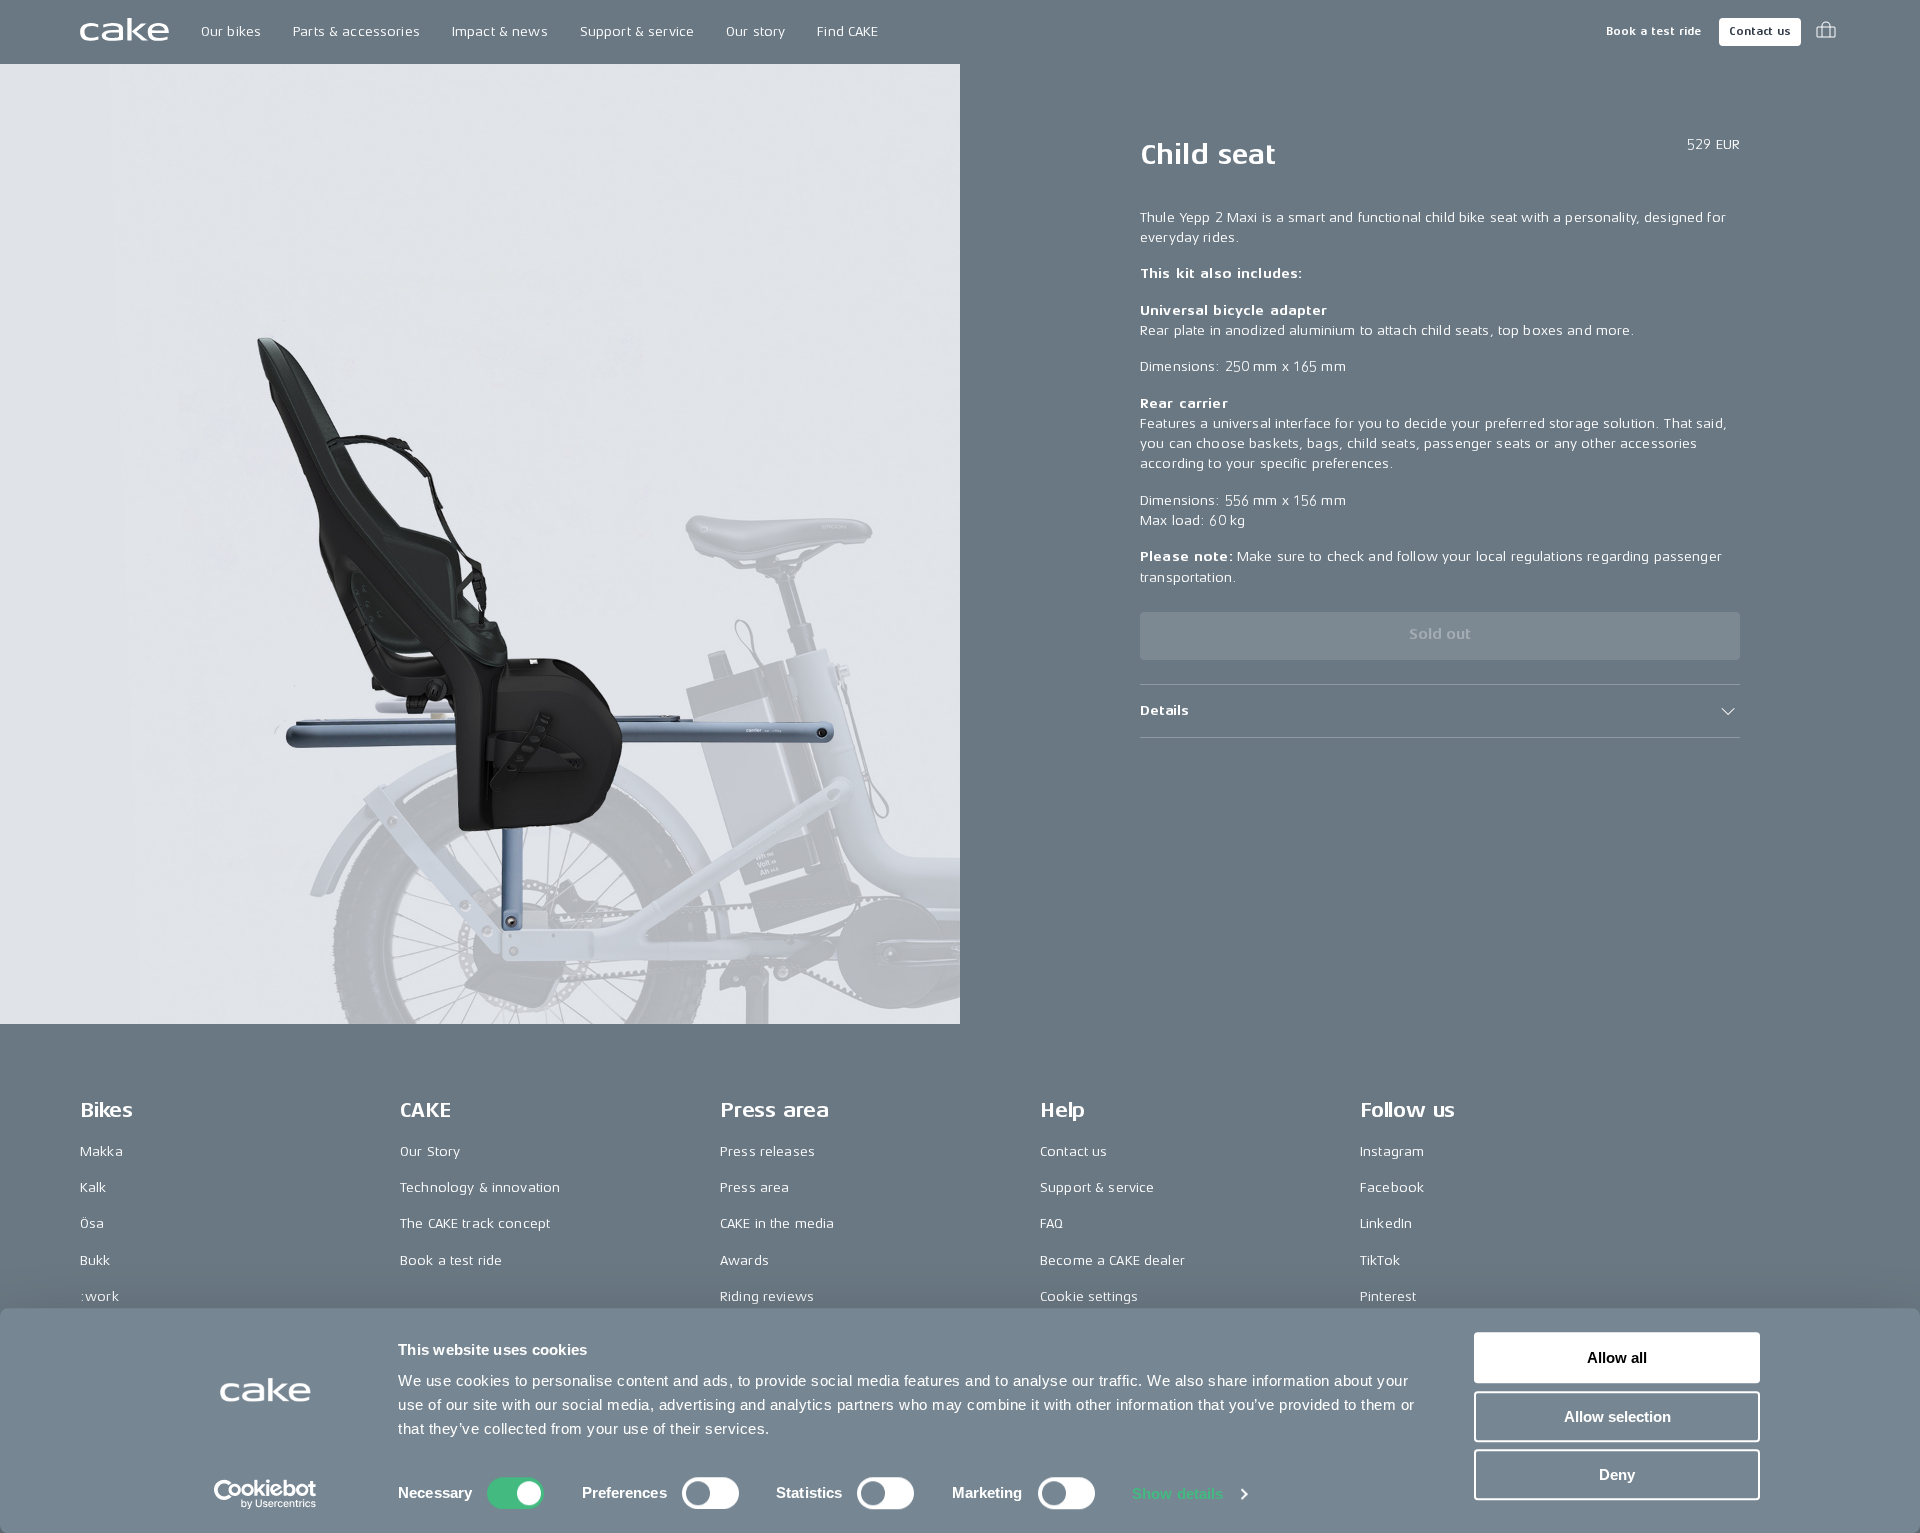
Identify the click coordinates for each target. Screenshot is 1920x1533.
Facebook (1392, 1187)
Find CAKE (847, 31)
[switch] (710, 1493)
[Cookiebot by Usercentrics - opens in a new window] (265, 1494)
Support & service (637, 31)
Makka (101, 1151)
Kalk (93, 1187)
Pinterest (1388, 1296)
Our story (755, 31)
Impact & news (500, 31)
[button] (1440, 711)
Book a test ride (1653, 31)
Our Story (430, 1151)
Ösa (92, 1223)
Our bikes (231, 31)
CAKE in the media (777, 1223)
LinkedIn (1386, 1223)
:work (99, 1296)
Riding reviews (767, 1296)
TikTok (1380, 1260)
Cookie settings (1089, 1296)
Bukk (95, 1260)
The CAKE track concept (475, 1223)
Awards (744, 1260)
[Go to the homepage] (124, 32)
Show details (1177, 1493)
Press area (754, 1187)
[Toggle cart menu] (1826, 32)
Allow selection (1617, 1416)
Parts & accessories (356, 31)
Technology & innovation (480, 1187)
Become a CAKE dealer (1112, 1260)
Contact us (1760, 31)
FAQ (1051, 1223)
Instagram (1392, 1151)
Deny (1617, 1474)
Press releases (767, 1151)
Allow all (1617, 1357)
